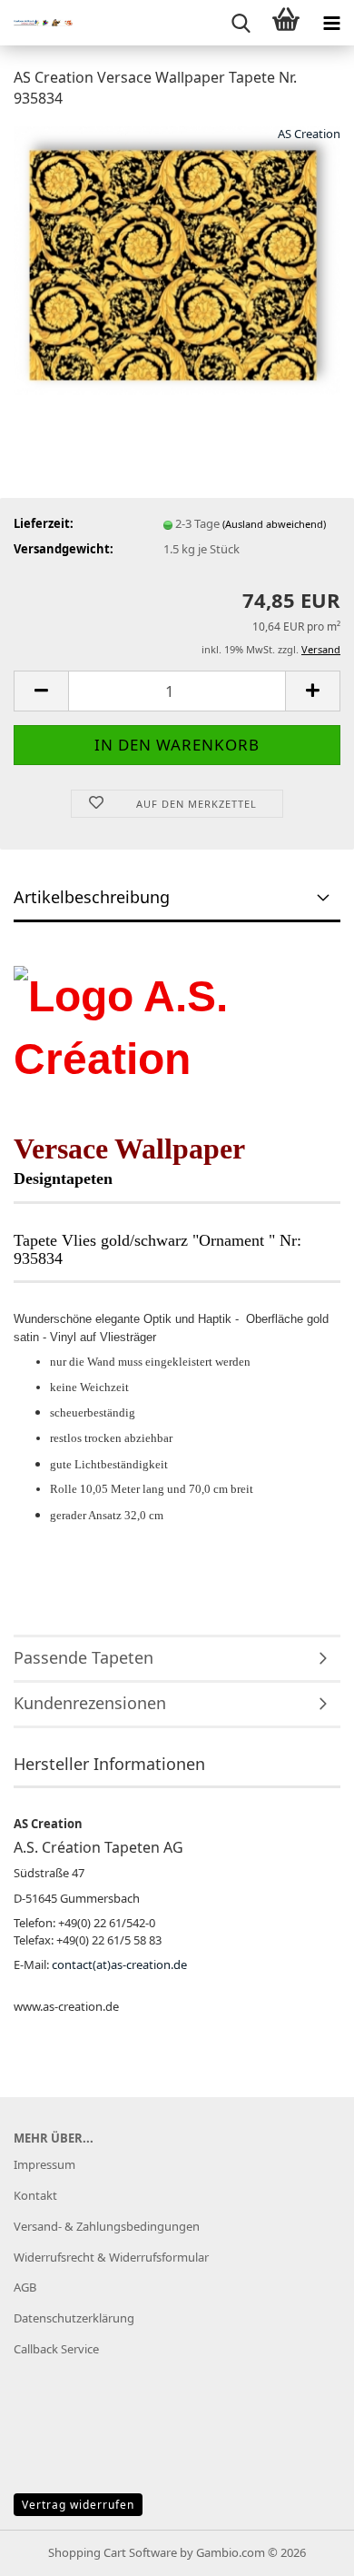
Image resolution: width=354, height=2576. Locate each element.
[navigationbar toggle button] (331, 23)
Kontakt (35, 2195)
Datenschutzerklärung (74, 2318)
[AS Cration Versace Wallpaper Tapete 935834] (177, 260)
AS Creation (309, 134)
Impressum (44, 2164)
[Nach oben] (304, 2549)
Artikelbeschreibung (92, 897)
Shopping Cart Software (113, 2552)
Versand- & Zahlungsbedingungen (107, 2226)
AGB (25, 2287)
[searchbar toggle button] (241, 23)
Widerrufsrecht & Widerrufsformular (111, 2257)
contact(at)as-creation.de (119, 1964)
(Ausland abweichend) (274, 524)
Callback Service (56, 2349)
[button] (41, 691)
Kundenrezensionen (90, 1703)
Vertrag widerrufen (78, 2505)
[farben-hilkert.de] (36, 23)
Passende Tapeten (84, 1657)
